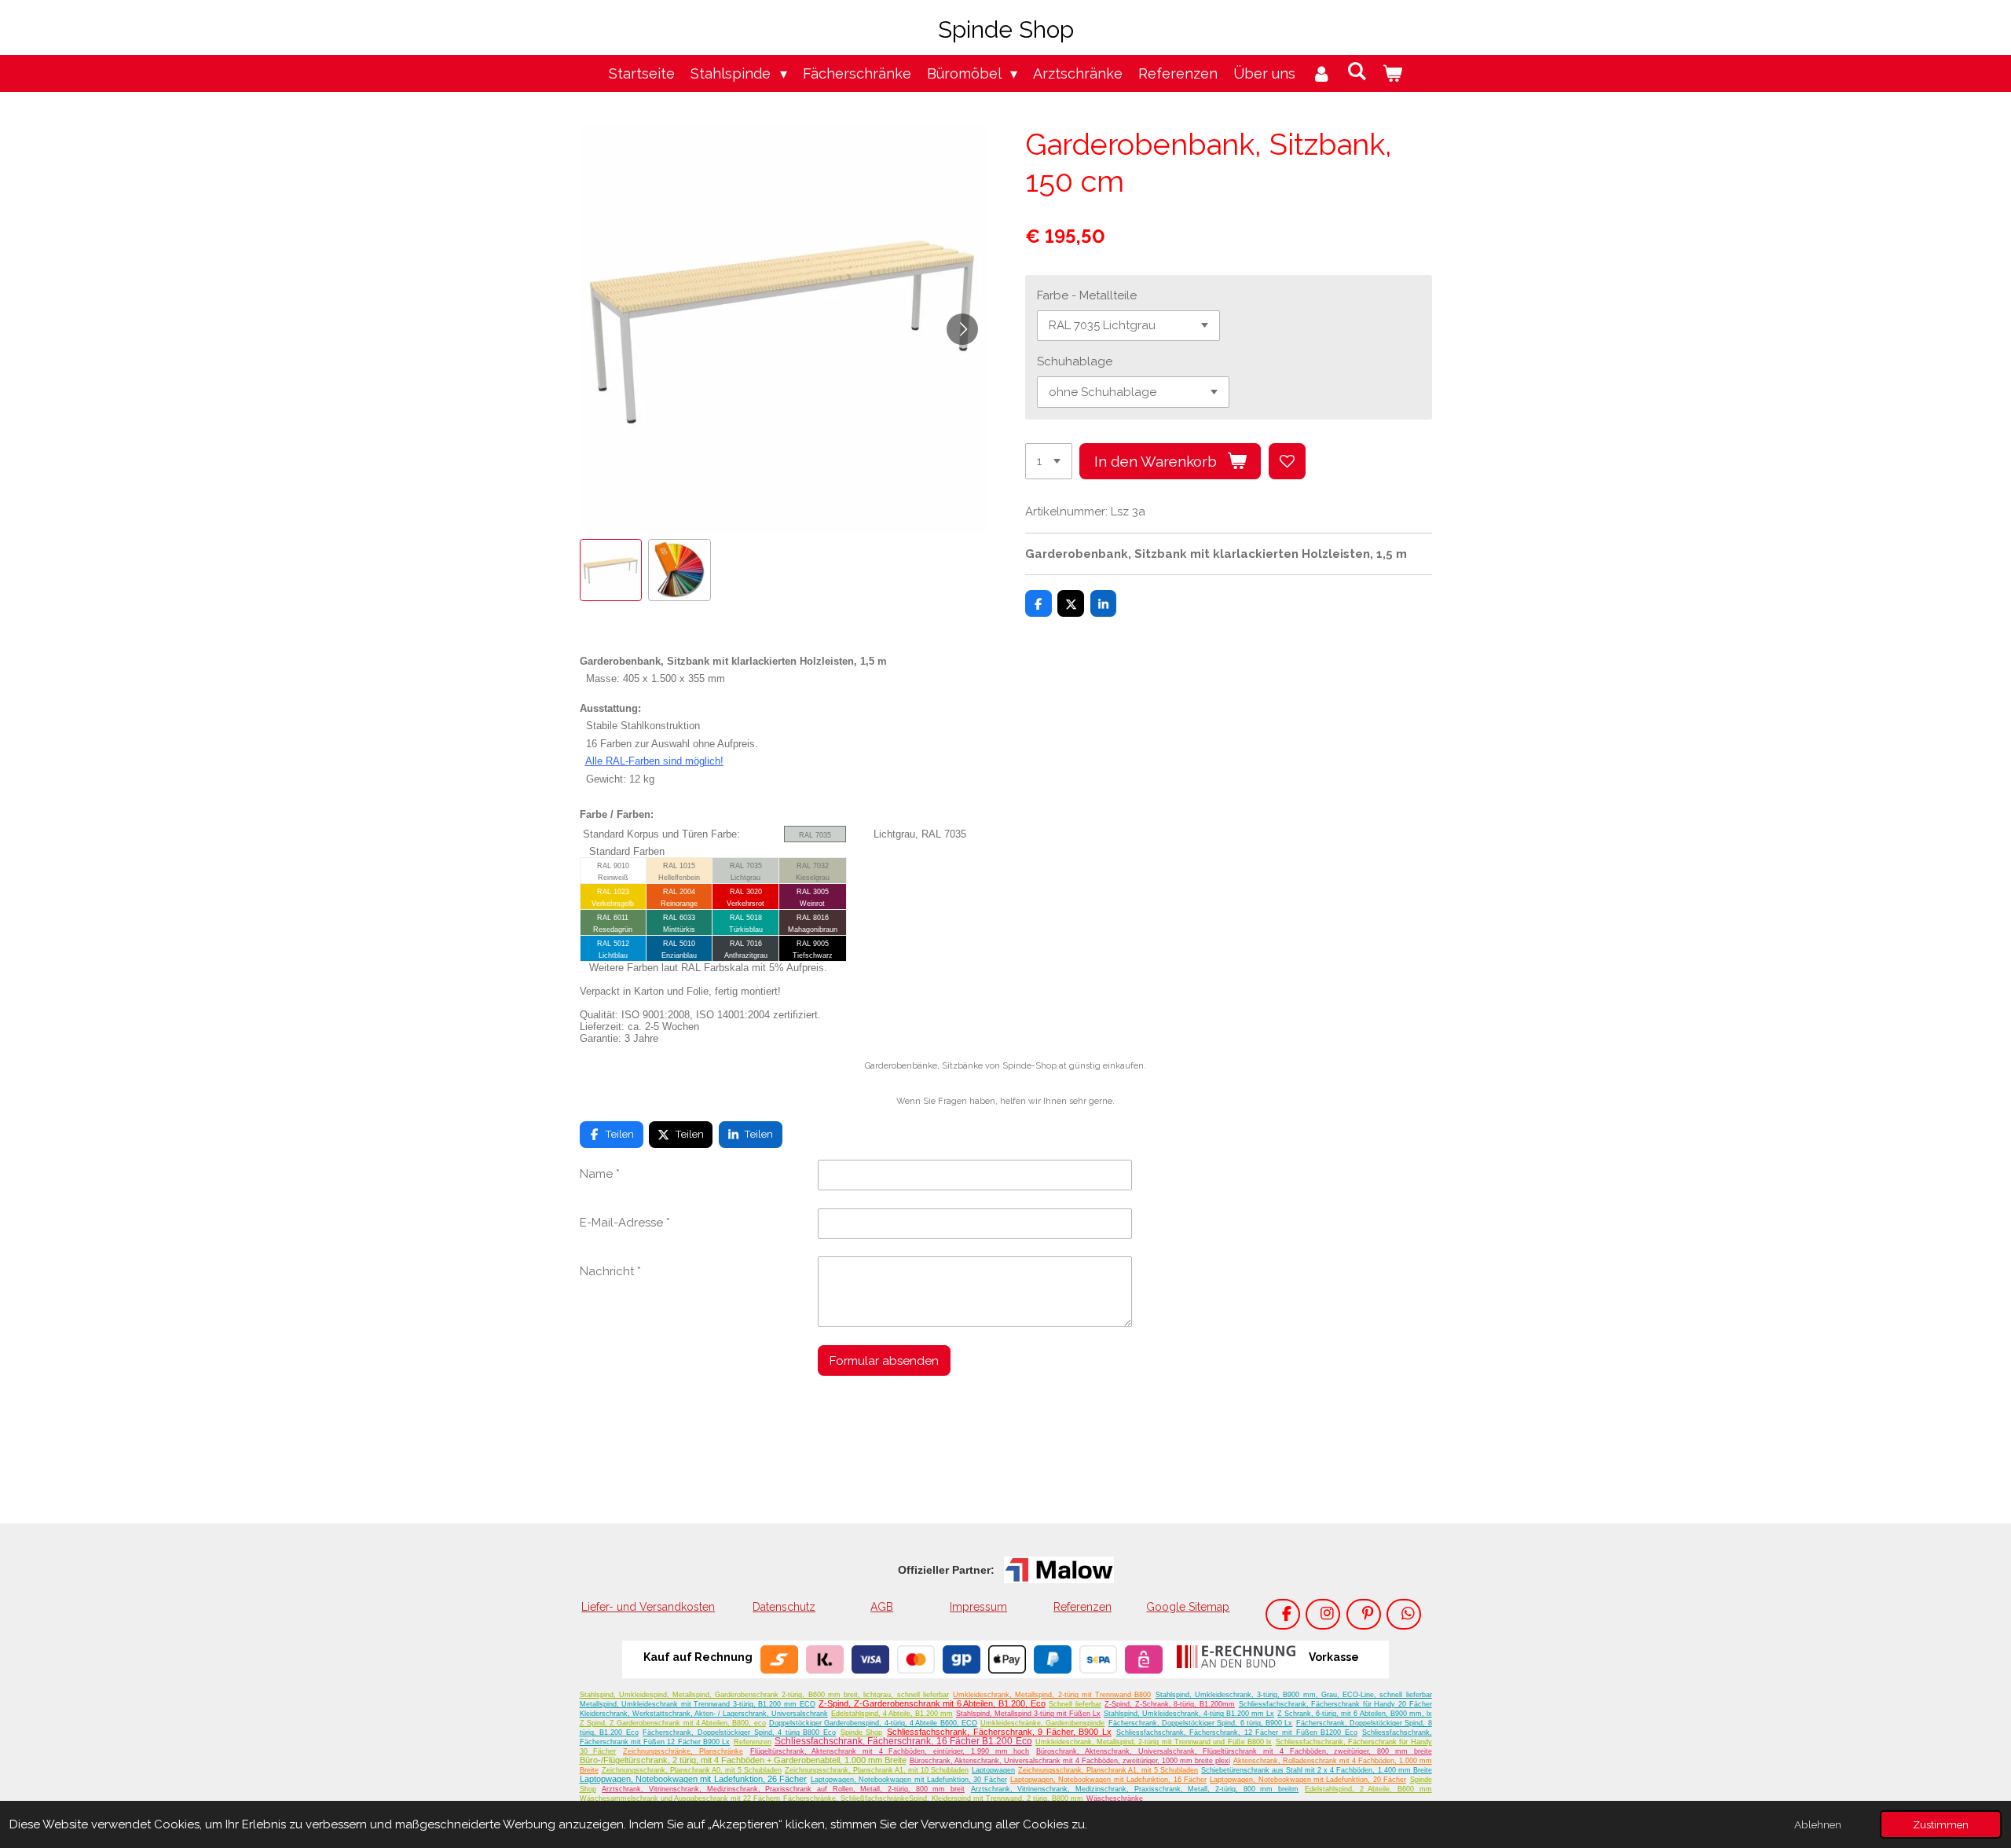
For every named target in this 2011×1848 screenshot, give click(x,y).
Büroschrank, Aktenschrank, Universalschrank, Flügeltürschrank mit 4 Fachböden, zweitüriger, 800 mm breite (1234, 1751)
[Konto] (1321, 73)
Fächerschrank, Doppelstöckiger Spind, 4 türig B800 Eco (739, 1732)
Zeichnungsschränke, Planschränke (683, 1751)
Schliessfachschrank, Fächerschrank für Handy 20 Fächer (1335, 1704)
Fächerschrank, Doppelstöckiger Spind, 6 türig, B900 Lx (1201, 1723)
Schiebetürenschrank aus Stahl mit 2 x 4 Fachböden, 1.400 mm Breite (1316, 1770)
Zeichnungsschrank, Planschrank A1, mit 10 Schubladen (877, 1770)
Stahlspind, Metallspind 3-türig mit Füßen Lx (1028, 1714)
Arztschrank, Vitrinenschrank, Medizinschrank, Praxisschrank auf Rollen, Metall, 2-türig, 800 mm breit (783, 1789)
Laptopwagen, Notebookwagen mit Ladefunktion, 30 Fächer (909, 1780)
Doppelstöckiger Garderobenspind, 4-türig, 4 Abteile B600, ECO (873, 1723)
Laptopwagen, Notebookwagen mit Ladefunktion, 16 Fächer (1108, 1780)
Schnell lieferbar (1075, 1704)
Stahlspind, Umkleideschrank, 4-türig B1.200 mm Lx (1189, 1714)
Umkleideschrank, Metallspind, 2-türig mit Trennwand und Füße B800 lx (1154, 1742)
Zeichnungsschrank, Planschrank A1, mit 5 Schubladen (1108, 1770)
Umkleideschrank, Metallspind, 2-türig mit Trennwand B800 (1052, 1695)
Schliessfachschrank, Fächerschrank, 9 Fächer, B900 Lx (999, 1732)
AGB (882, 1607)
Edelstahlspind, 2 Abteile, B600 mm (1368, 1789)
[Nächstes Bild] (962, 329)
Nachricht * (610, 1271)
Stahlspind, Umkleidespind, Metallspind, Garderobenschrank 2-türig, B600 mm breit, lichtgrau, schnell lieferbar (764, 1695)
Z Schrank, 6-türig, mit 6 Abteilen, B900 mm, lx (1354, 1714)
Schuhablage (1075, 361)
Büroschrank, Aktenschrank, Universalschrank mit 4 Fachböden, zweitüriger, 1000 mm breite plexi (1070, 1761)
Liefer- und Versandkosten (648, 1607)
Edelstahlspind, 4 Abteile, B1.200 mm (892, 1714)
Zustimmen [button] (1941, 1824)
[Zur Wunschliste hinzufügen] (1287, 462)
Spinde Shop (862, 1732)
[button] (611, 570)
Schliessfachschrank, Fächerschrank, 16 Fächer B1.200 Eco (903, 1741)
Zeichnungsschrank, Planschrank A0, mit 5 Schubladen (692, 1770)
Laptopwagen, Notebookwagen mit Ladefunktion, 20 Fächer (1308, 1780)
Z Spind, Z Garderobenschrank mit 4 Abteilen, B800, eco (673, 1723)
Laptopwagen (993, 1770)
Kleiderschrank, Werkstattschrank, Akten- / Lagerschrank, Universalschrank (704, 1714)
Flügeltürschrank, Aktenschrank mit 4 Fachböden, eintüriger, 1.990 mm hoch (890, 1751)
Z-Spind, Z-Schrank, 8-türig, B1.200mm (1170, 1704)
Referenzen (1082, 1607)
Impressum (978, 1607)
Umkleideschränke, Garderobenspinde (1042, 1723)
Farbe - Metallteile (1087, 295)
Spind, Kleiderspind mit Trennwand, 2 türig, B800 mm (996, 1798)
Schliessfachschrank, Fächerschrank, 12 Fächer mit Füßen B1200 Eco (1237, 1732)
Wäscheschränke (1115, 1798)
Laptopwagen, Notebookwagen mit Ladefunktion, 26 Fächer (694, 1779)
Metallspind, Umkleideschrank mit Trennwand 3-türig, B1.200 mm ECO (698, 1704)
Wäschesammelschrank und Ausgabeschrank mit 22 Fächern (680, 1798)
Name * (600, 1174)
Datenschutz (784, 1607)
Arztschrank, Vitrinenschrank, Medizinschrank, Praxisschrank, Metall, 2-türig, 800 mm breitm (1135, 1789)
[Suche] (1357, 71)
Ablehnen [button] (1818, 1824)
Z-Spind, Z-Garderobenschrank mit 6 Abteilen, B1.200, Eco (932, 1703)
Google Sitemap (1188, 1607)
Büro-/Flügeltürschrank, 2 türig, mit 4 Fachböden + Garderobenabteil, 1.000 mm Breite (743, 1760)
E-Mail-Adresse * (625, 1223)
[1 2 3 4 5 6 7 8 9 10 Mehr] (1049, 462)
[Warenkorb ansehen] (1392, 73)
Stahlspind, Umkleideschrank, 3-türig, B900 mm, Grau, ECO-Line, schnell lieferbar (1294, 1695)
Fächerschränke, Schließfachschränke (846, 1798)
